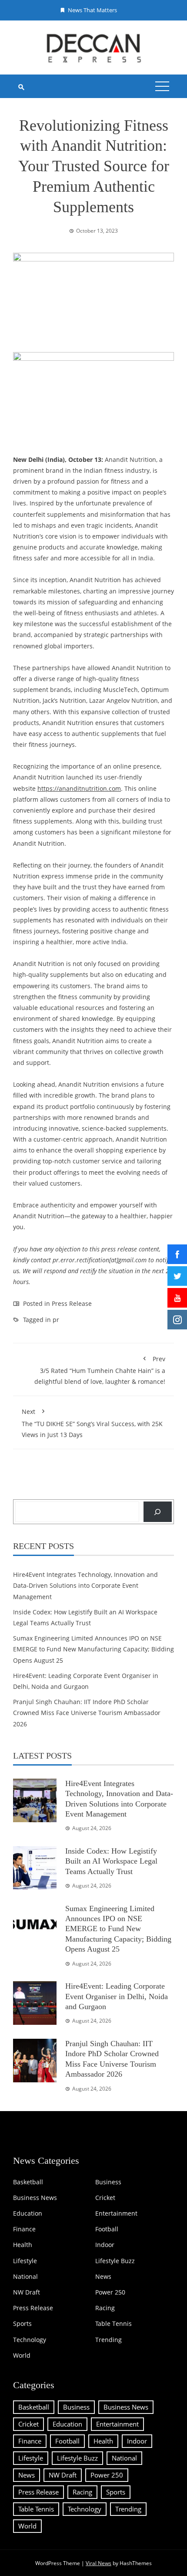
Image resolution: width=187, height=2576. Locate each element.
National (25, 2277)
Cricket (105, 2198)
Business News (35, 2198)
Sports (22, 2324)
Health (23, 2245)
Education (28, 2213)
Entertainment (116, 2213)
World (22, 2356)
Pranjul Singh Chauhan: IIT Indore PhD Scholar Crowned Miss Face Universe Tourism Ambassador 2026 (87, 1713)
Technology (30, 2340)
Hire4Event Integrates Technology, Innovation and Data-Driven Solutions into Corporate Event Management (85, 1585)
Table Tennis (114, 2324)
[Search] (158, 1512)
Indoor (105, 2245)
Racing (105, 2308)
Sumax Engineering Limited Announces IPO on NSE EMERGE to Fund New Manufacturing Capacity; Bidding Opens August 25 (93, 1649)
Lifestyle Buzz (115, 2261)
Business (108, 2182)
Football (107, 2229)
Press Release (72, 1303)
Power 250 (110, 2292)
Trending (109, 2340)
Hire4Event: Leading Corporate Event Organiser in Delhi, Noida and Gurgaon (117, 1996)
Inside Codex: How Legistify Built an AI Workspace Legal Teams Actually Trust (111, 1861)
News (103, 2277)
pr (56, 1320)
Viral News (99, 2563)
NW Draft (27, 2292)
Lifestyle (25, 2261)
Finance (24, 2229)
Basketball (28, 2182)
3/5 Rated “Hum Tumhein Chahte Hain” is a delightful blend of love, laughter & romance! (100, 1370)
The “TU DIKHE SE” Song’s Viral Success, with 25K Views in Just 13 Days (92, 1423)
